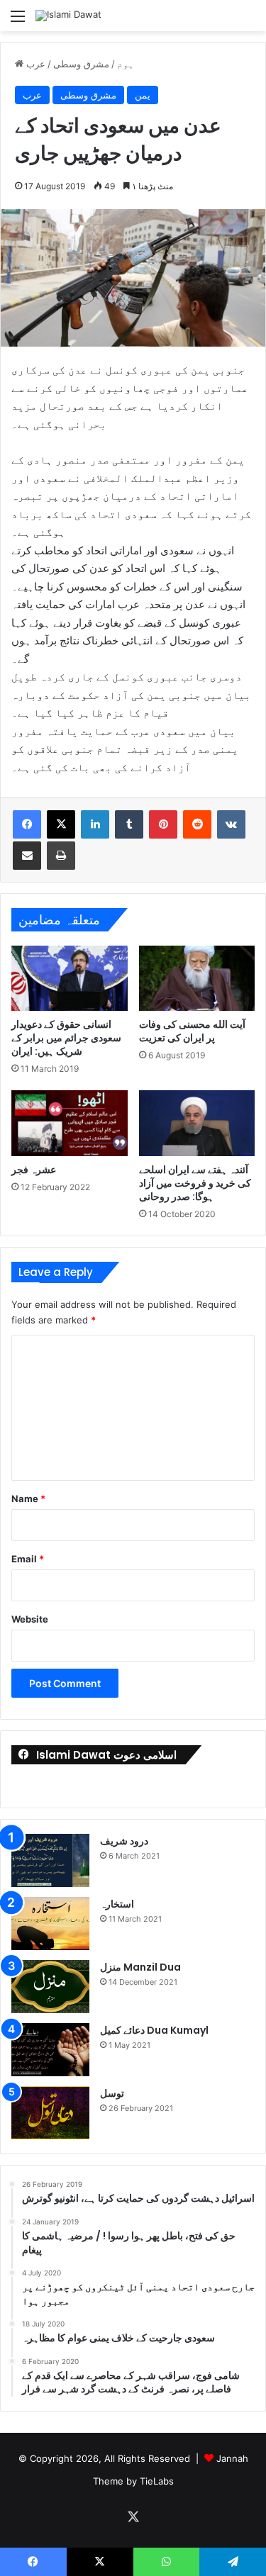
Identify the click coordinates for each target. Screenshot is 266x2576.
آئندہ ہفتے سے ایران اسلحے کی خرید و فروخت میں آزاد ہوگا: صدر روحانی (195, 1183)
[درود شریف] (50, 1860)
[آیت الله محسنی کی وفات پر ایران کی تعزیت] (197, 978)
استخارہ (117, 1904)
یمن (143, 95)
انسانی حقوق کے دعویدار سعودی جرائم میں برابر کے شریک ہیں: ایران (66, 1038)
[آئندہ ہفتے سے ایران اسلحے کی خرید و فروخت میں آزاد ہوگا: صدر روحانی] (197, 1123)
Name (28, 1499)
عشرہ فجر (34, 1170)
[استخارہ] (50, 1923)
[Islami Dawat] (68, 16)
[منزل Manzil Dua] (50, 1987)
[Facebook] (27, 824)
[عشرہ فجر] (70, 1123)
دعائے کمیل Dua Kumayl (154, 2030)
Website (30, 1619)
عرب (36, 64)
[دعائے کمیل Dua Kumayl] (50, 2050)
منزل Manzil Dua (140, 1967)
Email (28, 1559)
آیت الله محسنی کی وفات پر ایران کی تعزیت (192, 1031)
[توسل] (50, 2113)
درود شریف (124, 1841)
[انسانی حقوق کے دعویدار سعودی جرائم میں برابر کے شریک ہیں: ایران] (70, 978)
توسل (112, 2093)
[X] (61, 824)
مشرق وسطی (81, 64)
